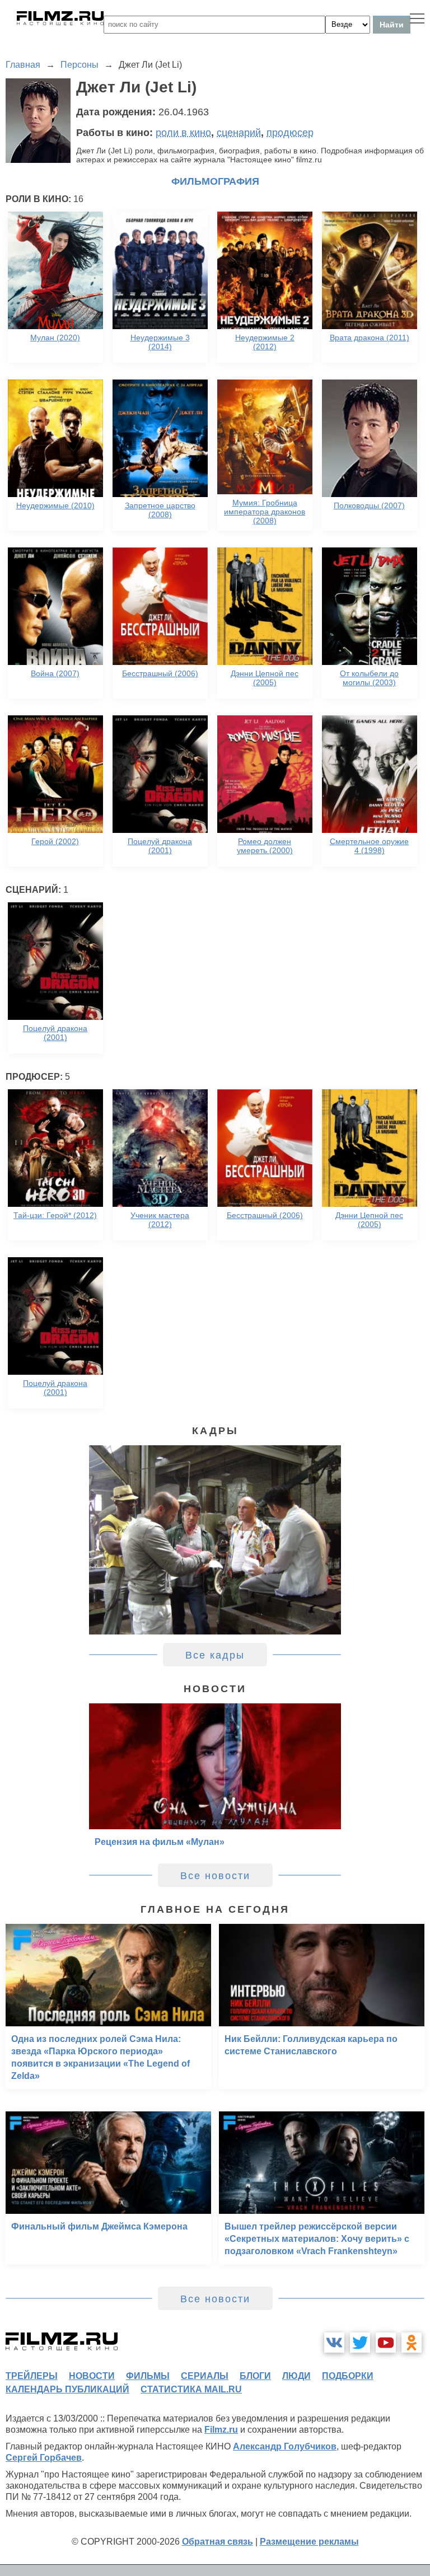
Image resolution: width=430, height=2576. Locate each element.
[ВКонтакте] (334, 2343)
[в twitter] (360, 2343)
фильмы (148, 2376)
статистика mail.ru (191, 2389)
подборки (348, 2376)
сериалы (205, 2376)
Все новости (215, 1876)
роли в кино (183, 133)
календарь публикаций (67, 2389)
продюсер (290, 133)
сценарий (239, 133)
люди (296, 2376)
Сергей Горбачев (44, 2458)
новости (92, 2376)
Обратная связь (218, 2542)
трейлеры (32, 2376)
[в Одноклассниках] (412, 2343)
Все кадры (215, 1655)
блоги (255, 2376)
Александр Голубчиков (285, 2446)
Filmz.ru (221, 2430)
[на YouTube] (386, 2343)
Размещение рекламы (309, 2542)
